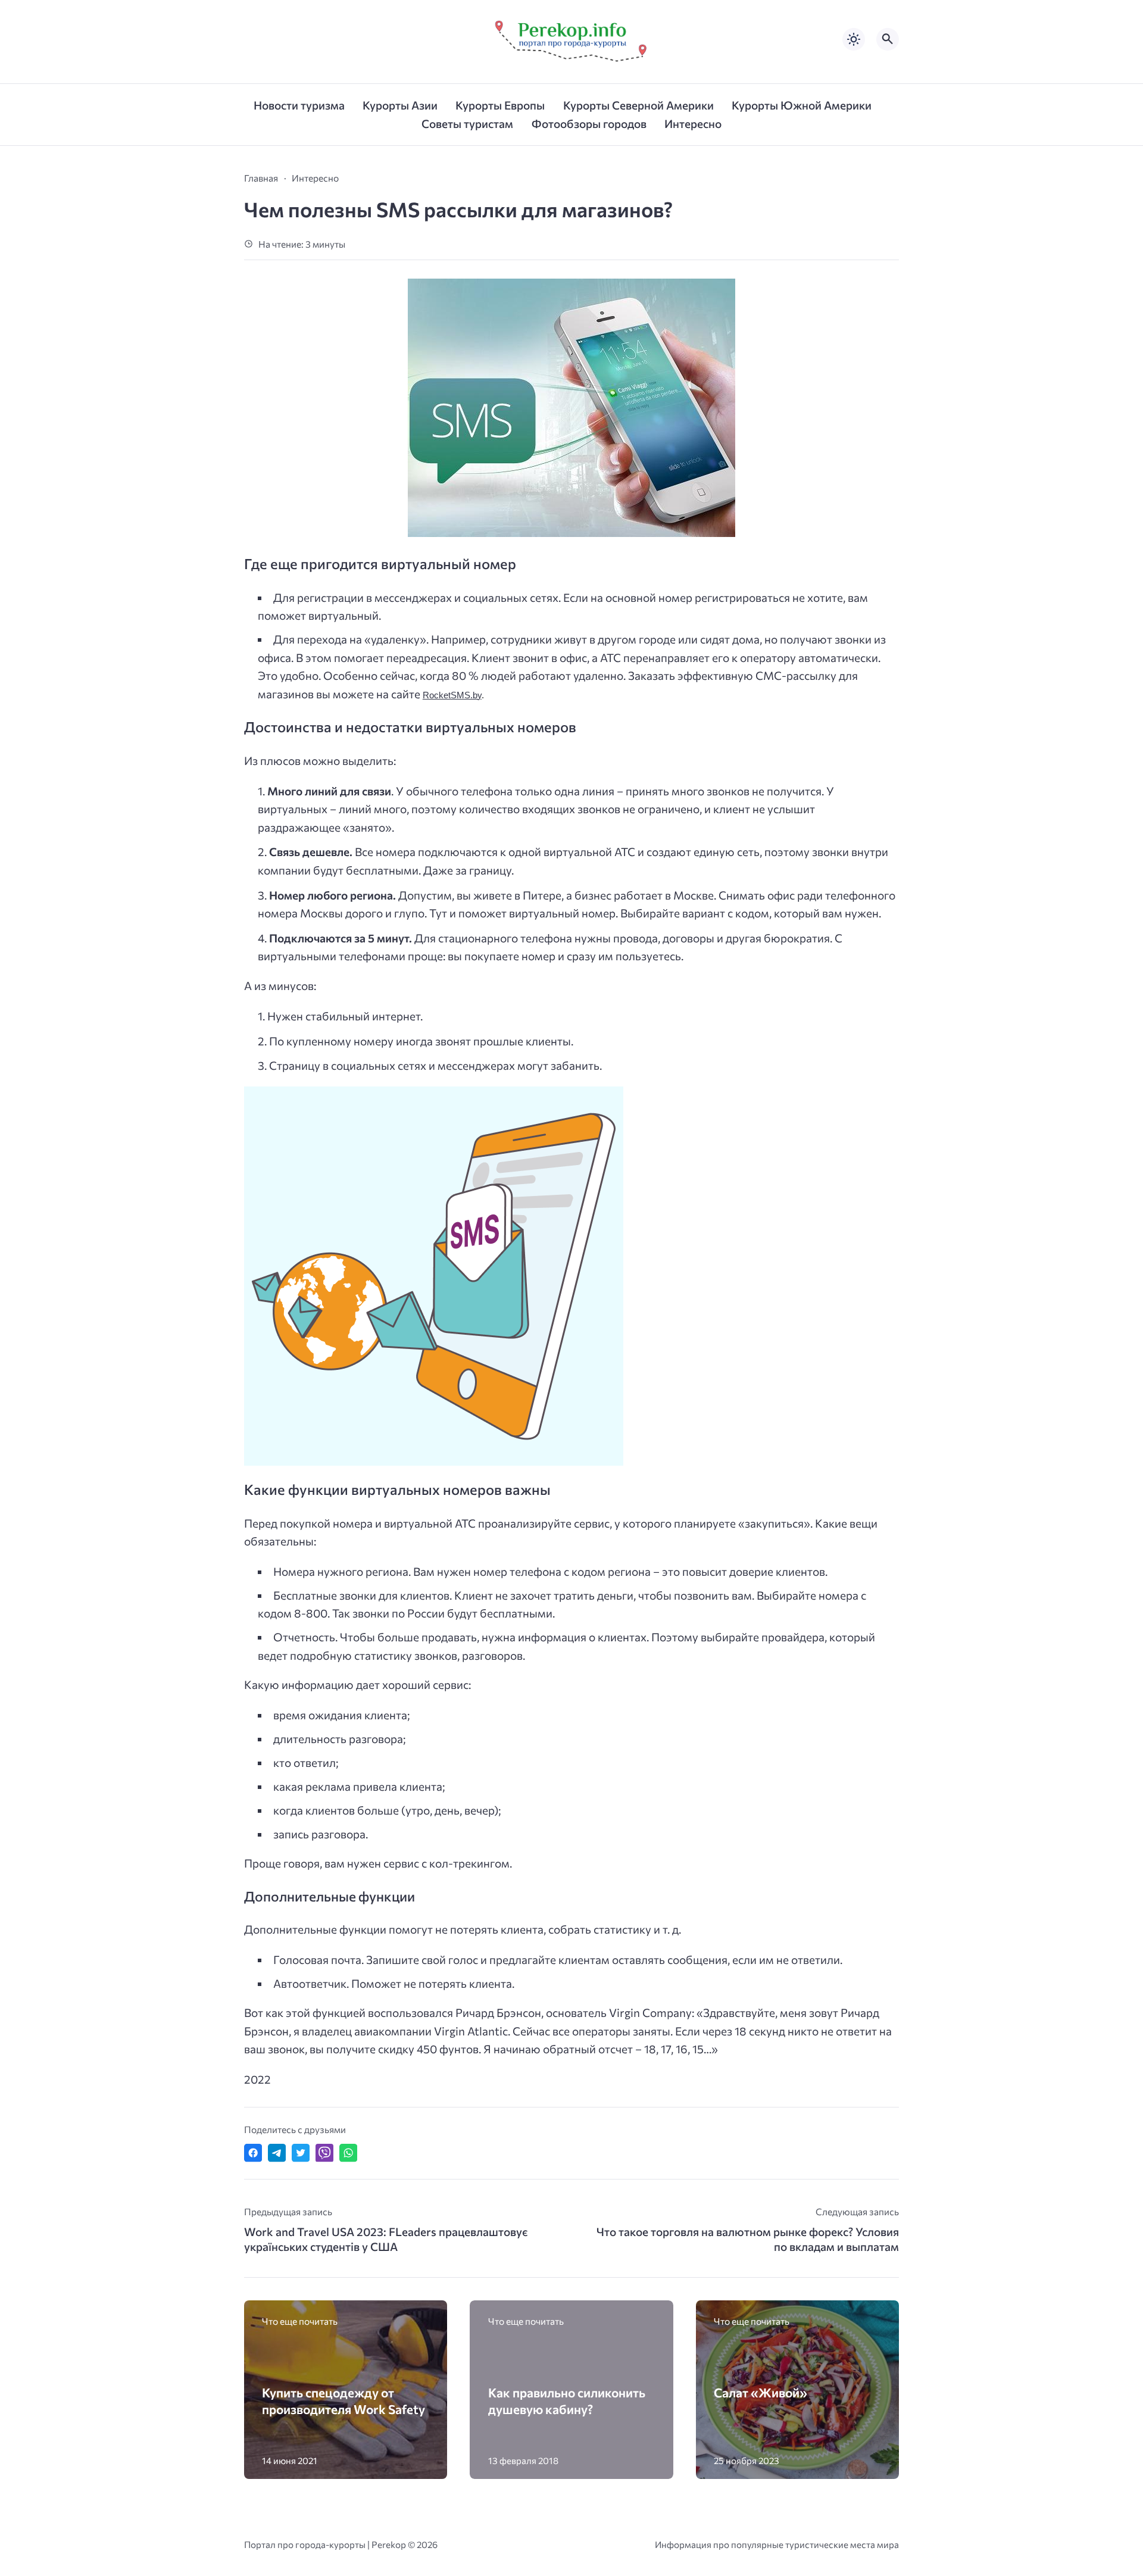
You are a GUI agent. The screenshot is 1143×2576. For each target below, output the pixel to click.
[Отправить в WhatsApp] (348, 2153)
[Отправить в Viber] (324, 2153)
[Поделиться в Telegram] (277, 2153)
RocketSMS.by (452, 695)
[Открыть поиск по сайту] (888, 39)
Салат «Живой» (761, 2392)
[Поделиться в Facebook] (253, 2153)
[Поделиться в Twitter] (301, 2153)
